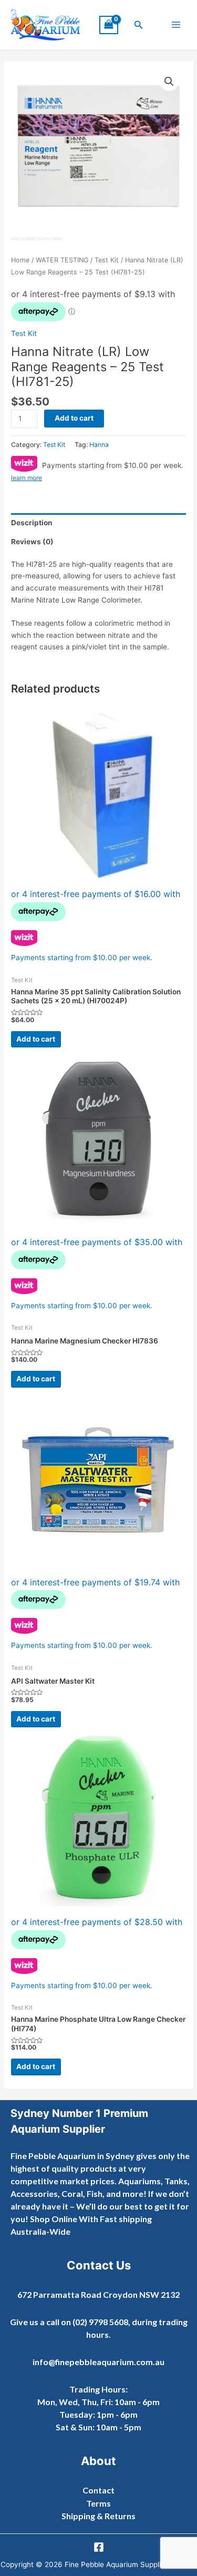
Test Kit (107, 260)
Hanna (99, 445)
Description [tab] (32, 523)
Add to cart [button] (36, 1039)
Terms (98, 2503)
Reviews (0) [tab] (32, 542)
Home (20, 260)
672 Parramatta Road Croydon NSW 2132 (98, 2294)
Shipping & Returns (98, 2516)
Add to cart (74, 418)
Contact (98, 2490)
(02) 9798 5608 (100, 2322)
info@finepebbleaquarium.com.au (98, 2362)
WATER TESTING (62, 260)
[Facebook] (99, 2547)
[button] (139, 25)
